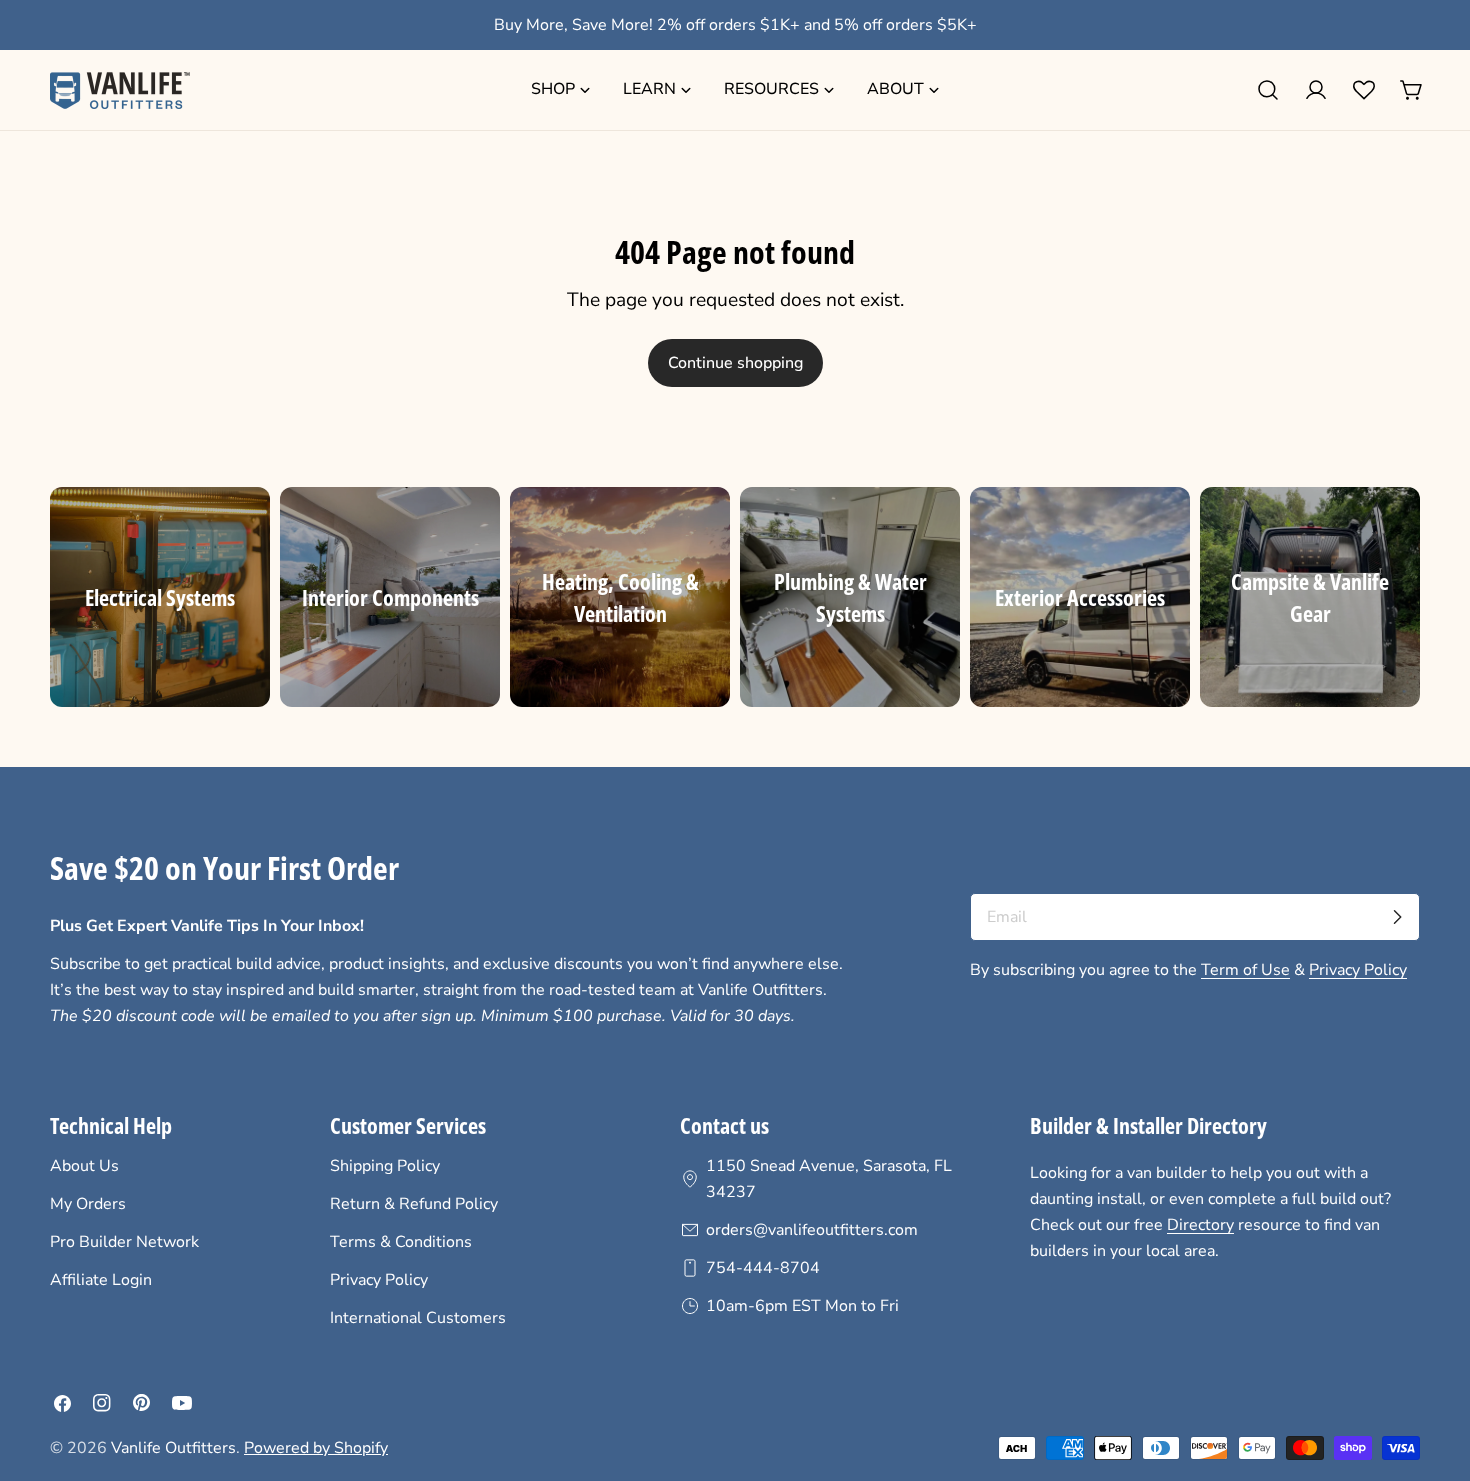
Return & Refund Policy (414, 1204)
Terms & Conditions (401, 1242)
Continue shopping (735, 363)
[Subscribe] (1397, 917)
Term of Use (1245, 970)
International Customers (418, 1318)
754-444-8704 (763, 1268)
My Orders (88, 1204)
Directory (1200, 1225)
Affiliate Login (101, 1280)
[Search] (1268, 90)
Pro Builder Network (124, 1242)
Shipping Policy (385, 1166)
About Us (84, 1166)
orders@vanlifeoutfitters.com (812, 1230)
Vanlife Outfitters (173, 1448)
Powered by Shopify (316, 1448)
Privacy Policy (1358, 970)
